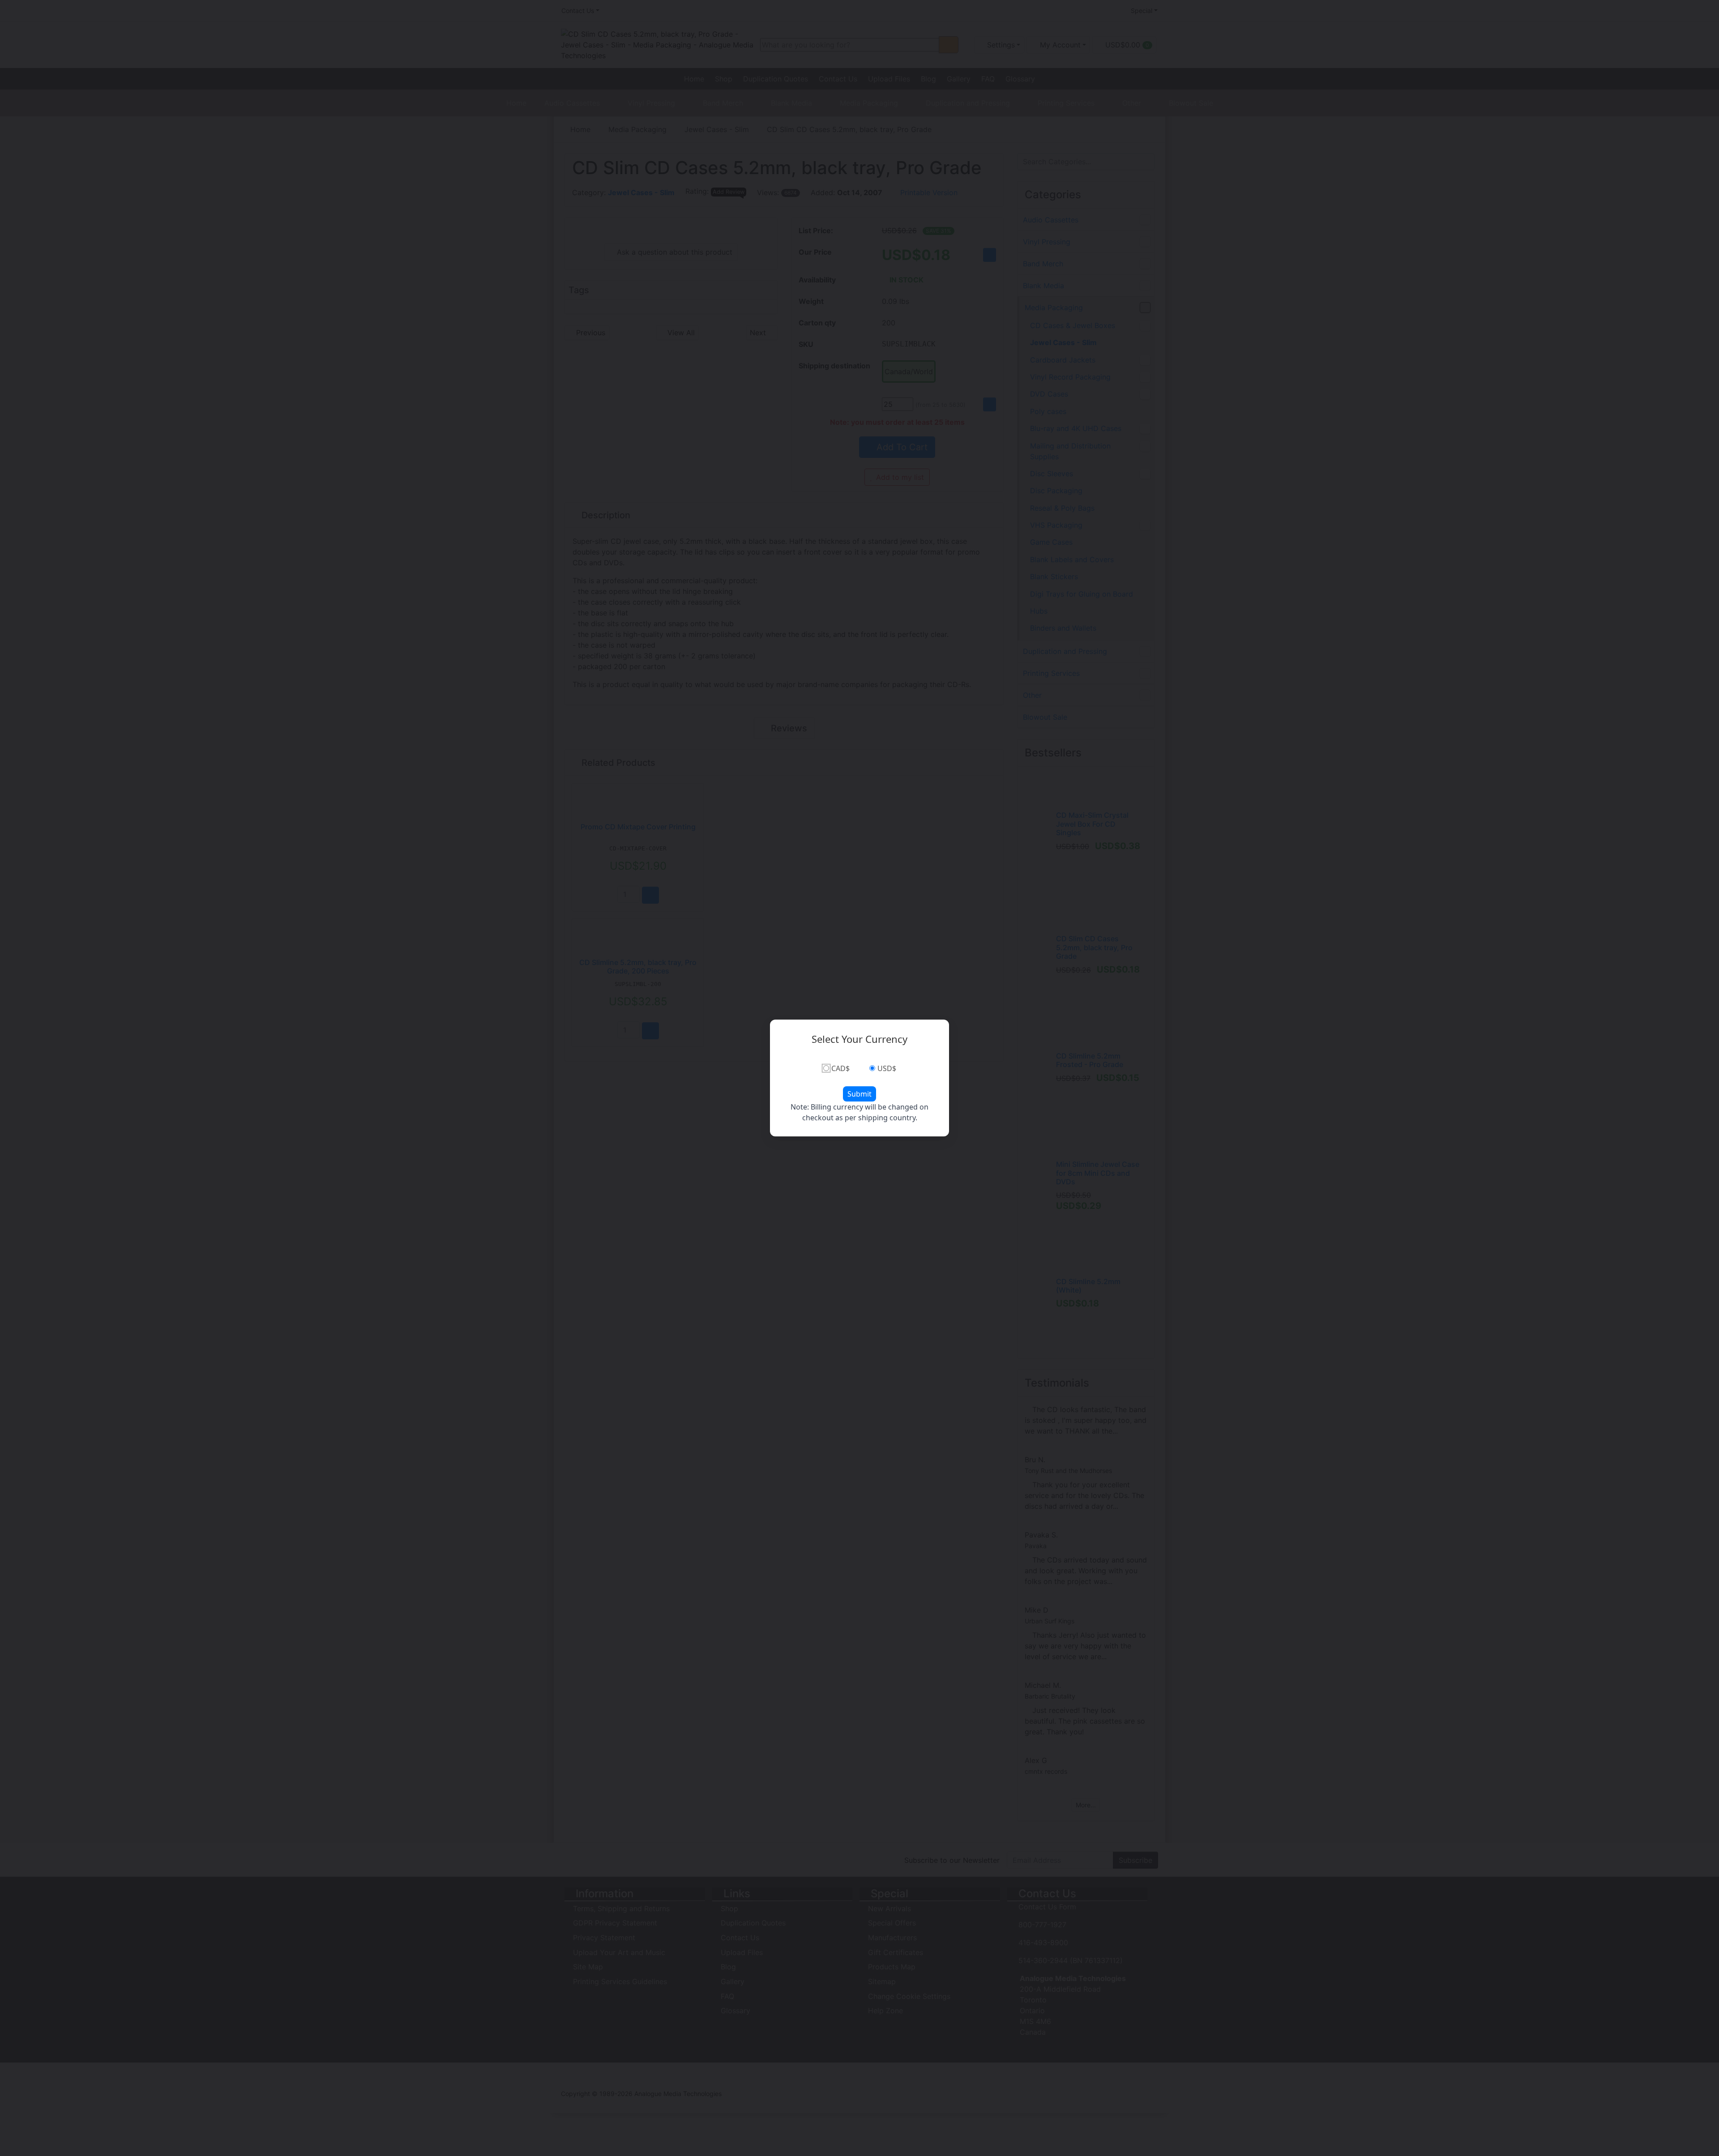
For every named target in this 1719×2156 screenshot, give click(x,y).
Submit (859, 1094)
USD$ (887, 1068)
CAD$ (840, 1068)
